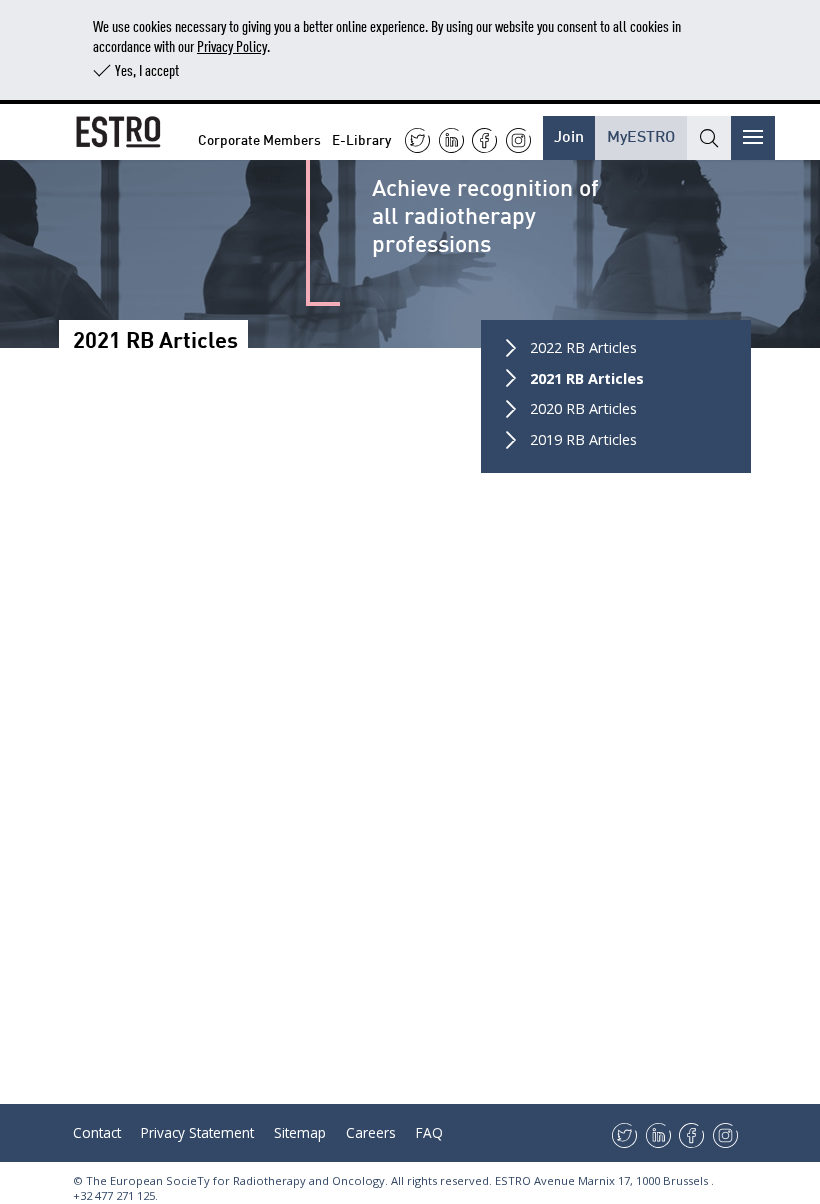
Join (569, 134)
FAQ (429, 1132)
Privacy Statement (197, 1132)
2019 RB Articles (583, 439)
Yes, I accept (147, 69)
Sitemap (300, 1132)
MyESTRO (641, 134)
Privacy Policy (232, 45)
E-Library (361, 138)
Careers (371, 1132)
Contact (97, 1132)
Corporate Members (259, 138)
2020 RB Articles (583, 408)
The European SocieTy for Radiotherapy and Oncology (235, 1180)
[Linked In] (451, 140)
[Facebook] (484, 140)
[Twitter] (417, 140)
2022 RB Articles (583, 347)
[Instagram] (518, 140)
